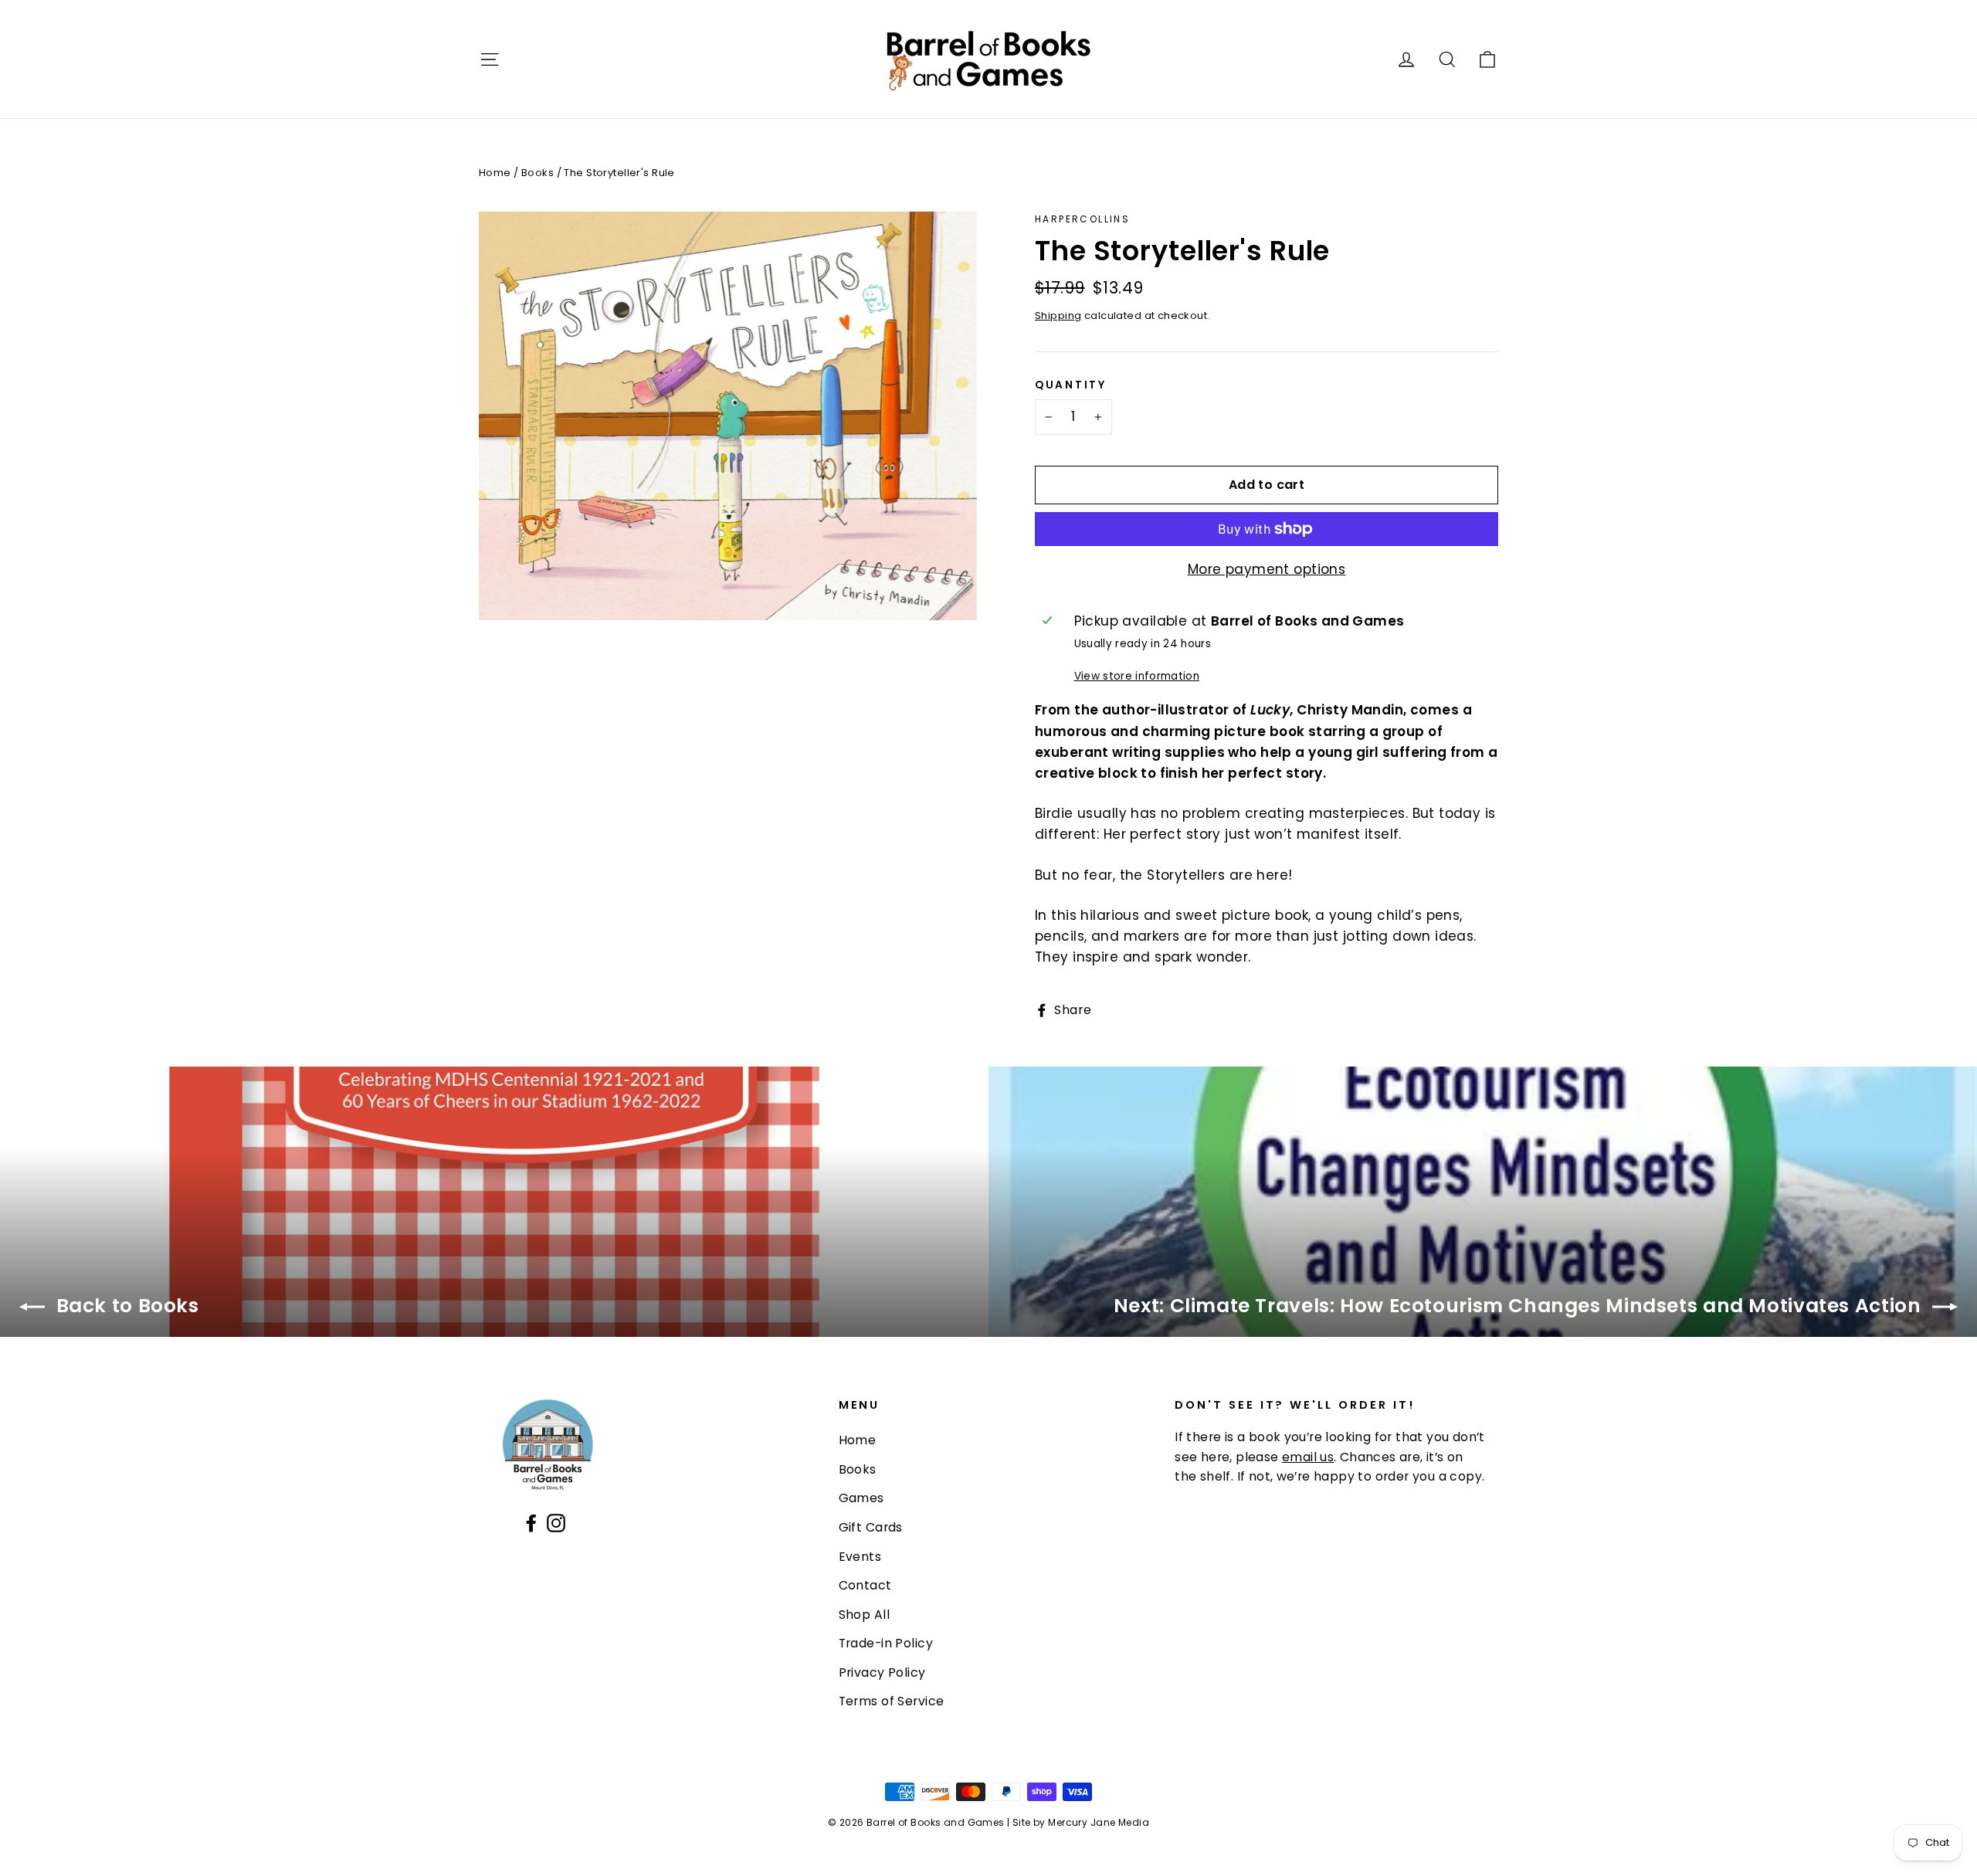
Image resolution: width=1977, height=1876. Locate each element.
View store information (1137, 676)
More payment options (1267, 569)
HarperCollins (1082, 219)
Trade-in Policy (886, 1643)
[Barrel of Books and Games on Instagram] (556, 1522)
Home (495, 173)
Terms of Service (892, 1701)
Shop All (864, 1615)
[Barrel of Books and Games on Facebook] (531, 1522)
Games (861, 1498)
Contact (865, 1585)
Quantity (1071, 385)
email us (1308, 1457)
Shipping (1058, 315)
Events (860, 1557)
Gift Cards (871, 1527)
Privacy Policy (882, 1672)
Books (537, 173)
